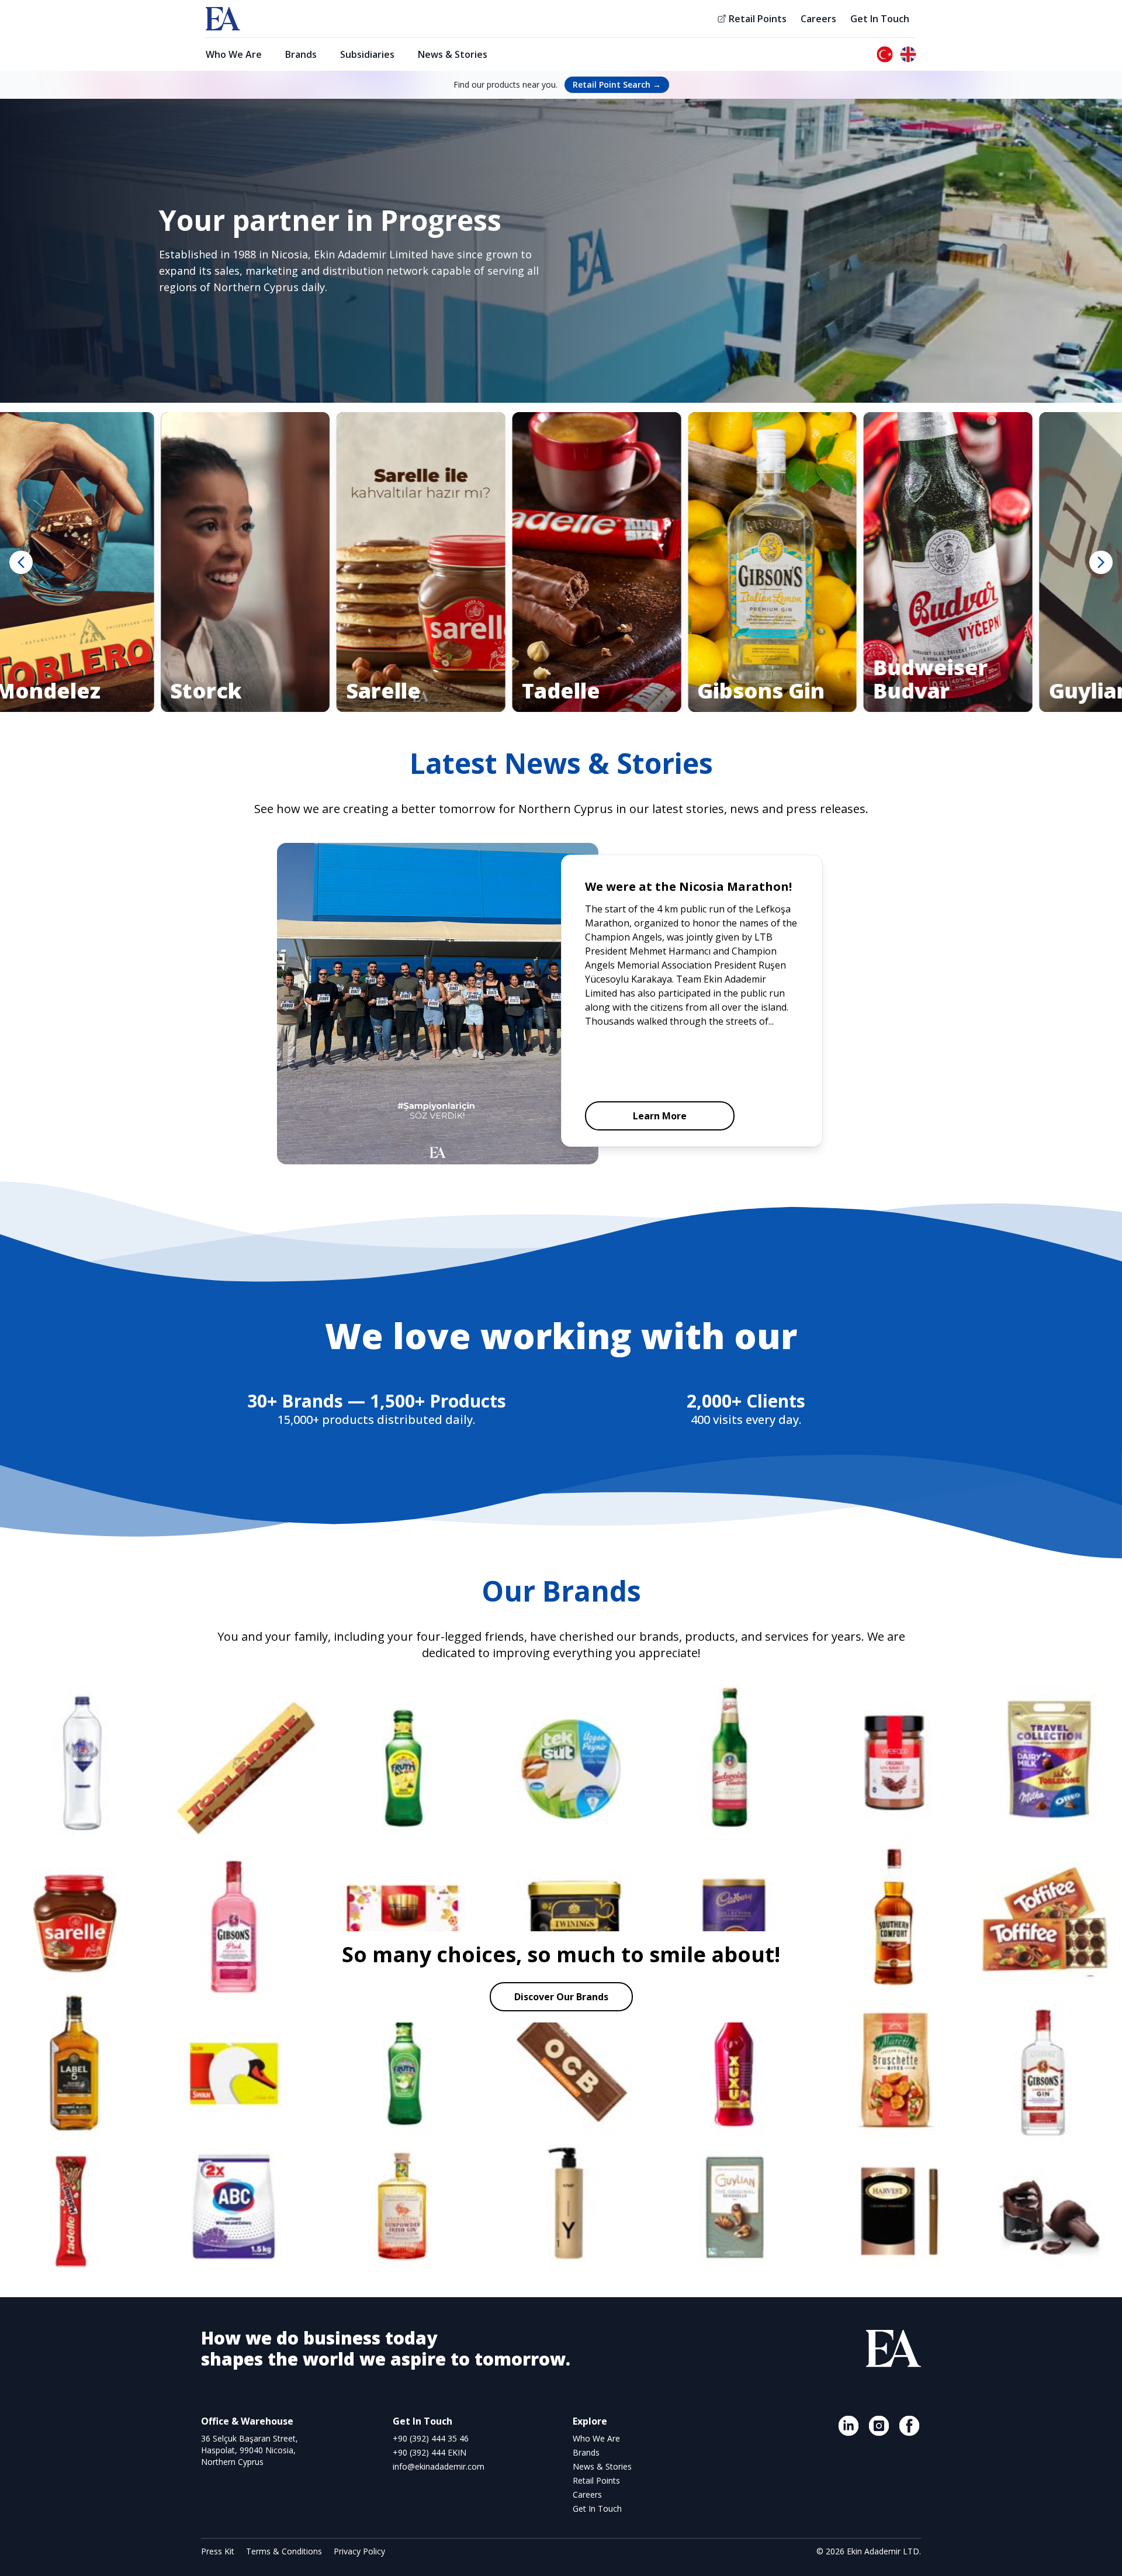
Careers (818, 19)
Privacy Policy (359, 2551)
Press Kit (219, 2551)
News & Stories (453, 54)
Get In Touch (880, 19)
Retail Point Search (617, 84)
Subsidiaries (367, 54)
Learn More (660, 1116)
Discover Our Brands (561, 1997)
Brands (301, 54)
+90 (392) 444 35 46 (431, 2438)
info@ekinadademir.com (439, 2466)
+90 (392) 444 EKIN (430, 2452)
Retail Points (758, 19)
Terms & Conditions (285, 2551)
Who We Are (234, 54)
